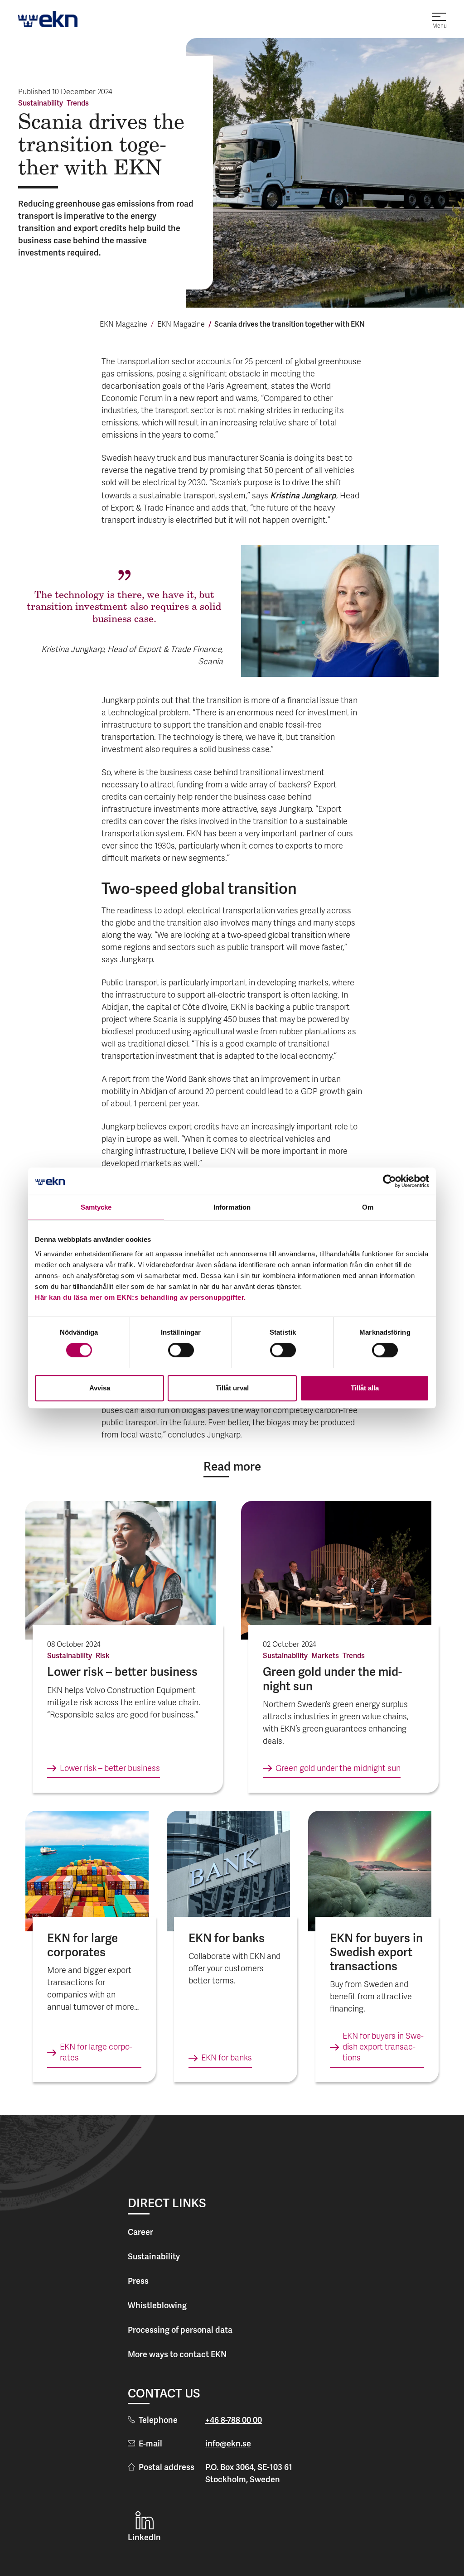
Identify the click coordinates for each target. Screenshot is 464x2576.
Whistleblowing (157, 2305)
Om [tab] (368, 1207)
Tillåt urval (232, 1388)
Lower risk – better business (110, 1769)
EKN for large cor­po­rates (96, 2053)
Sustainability (154, 2256)
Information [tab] (232, 1207)
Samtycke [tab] (96, 1207)
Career (140, 2232)
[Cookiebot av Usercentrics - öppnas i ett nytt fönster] (389, 1181)
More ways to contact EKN (177, 2354)
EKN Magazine (123, 325)
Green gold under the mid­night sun (338, 1769)
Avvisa (100, 1388)
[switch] (181, 1350)
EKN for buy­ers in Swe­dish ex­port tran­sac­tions (383, 2048)
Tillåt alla (365, 1388)
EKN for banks (227, 2058)
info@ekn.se (228, 2443)
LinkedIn (144, 2537)
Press (138, 2281)
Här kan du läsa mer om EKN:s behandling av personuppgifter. (140, 1297)
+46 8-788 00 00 (234, 2420)
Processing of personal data (180, 2330)
